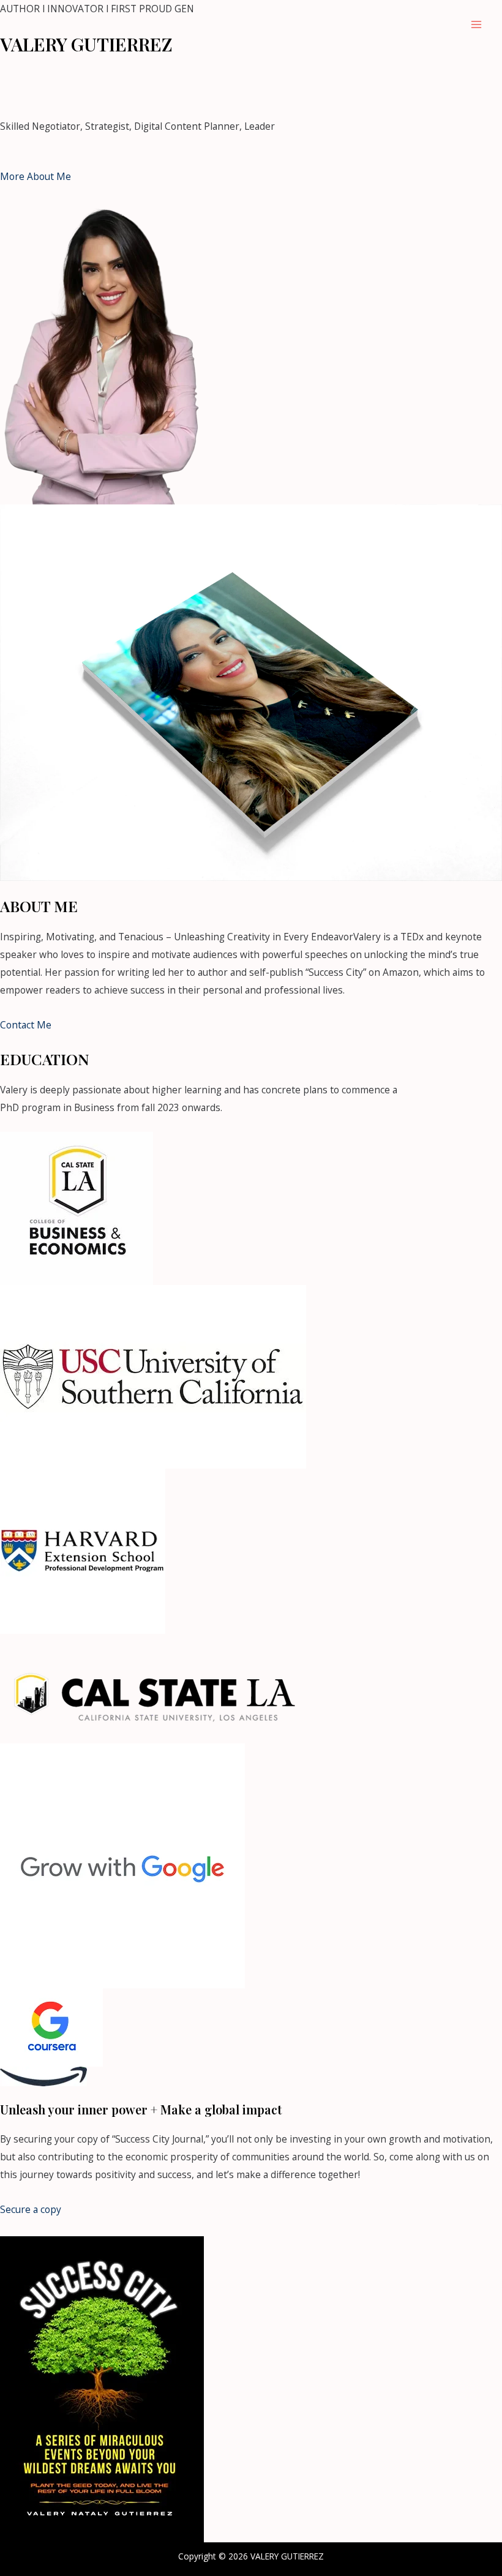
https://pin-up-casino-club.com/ (190, 76)
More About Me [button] (36, 176)
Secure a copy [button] (31, 2209)
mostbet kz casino (79, 76)
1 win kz (339, 76)
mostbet (19, 76)
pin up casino (290, 76)
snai (366, 76)
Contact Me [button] (26, 1025)
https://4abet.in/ (105, 93)
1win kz (51, 93)
